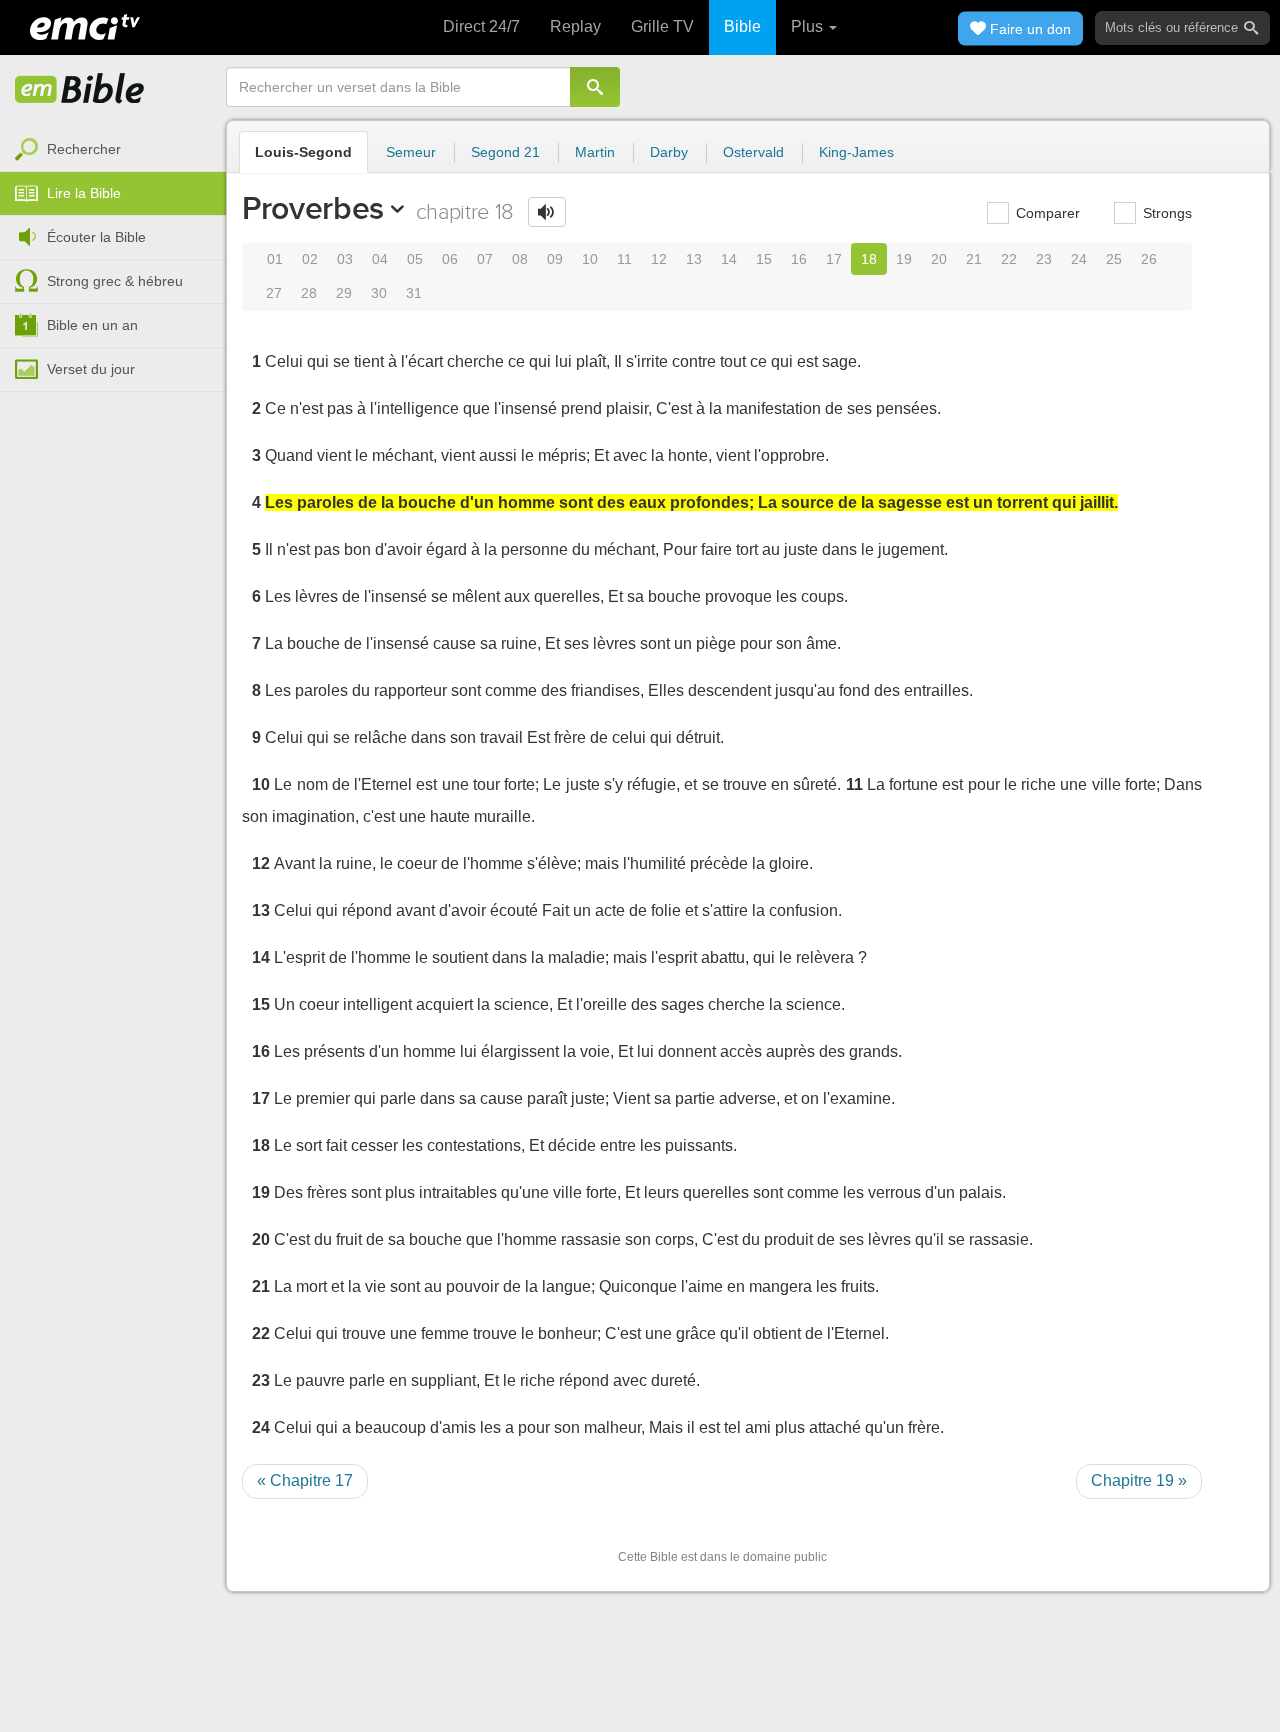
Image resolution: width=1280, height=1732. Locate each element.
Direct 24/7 (481, 26)
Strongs (1165, 213)
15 (764, 259)
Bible (742, 26)
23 (1044, 259)
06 (450, 259)
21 (974, 259)
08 (520, 259)
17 (834, 259)
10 (590, 259)
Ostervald (753, 152)
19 (904, 259)
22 (1009, 259)
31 (414, 293)
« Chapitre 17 (305, 1480)
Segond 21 (505, 152)
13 (694, 259)
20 (939, 259)
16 (799, 259)
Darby (669, 152)
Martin (595, 152)
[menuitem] (113, 150)
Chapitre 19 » (1139, 1480)
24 (1079, 259)
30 (379, 293)
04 (380, 259)
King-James (856, 152)
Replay (575, 26)
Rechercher (84, 149)
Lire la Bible (84, 193)
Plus (809, 26)
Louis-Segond (303, 152)
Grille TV (662, 26)
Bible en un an (92, 325)
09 (555, 259)
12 (659, 259)
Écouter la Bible (96, 237)
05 (415, 259)
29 (344, 293)
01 (275, 259)
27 (274, 293)
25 (1114, 259)
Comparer (1046, 213)
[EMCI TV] (85, 25)
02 (310, 259)
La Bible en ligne (80, 90)
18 (869, 259)
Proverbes (313, 208)
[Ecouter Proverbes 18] (547, 212)
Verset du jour (91, 369)
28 (309, 293)
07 (485, 259)
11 (624, 259)
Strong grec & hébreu (115, 281)
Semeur (411, 152)
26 (1149, 259)
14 (729, 259)
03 (345, 259)
